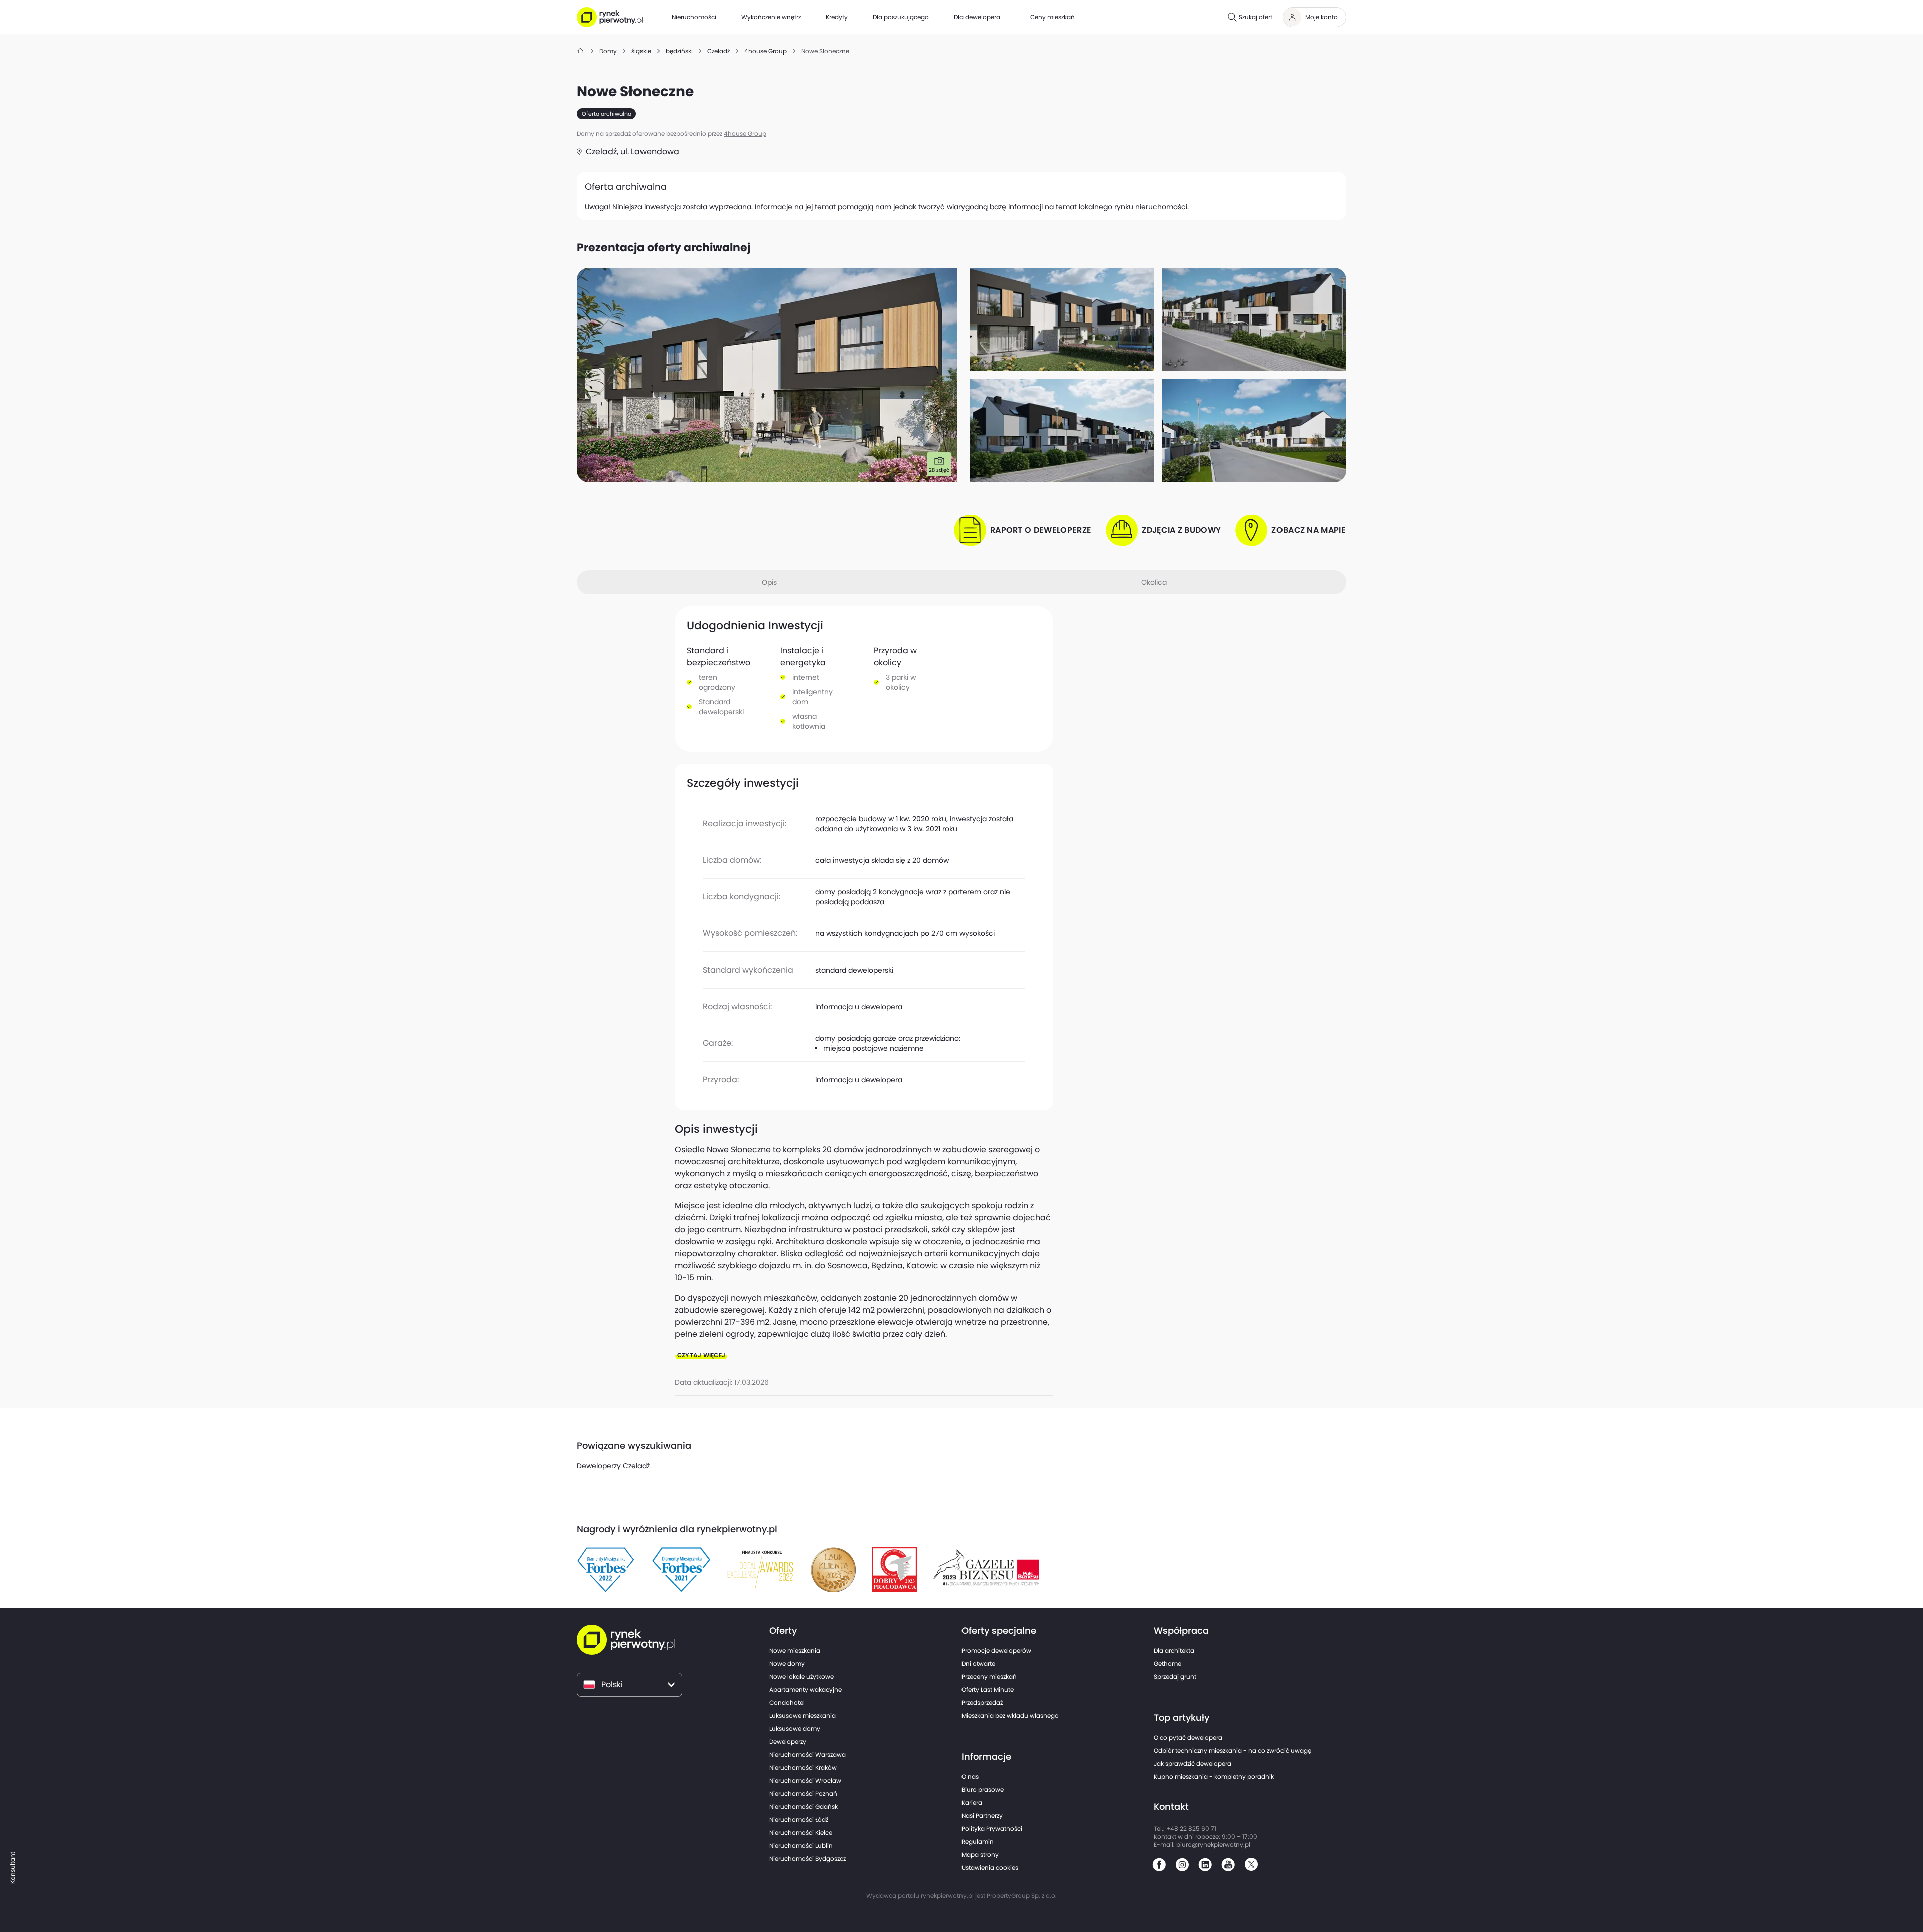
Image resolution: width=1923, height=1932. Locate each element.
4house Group (745, 133)
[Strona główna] (581, 51)
